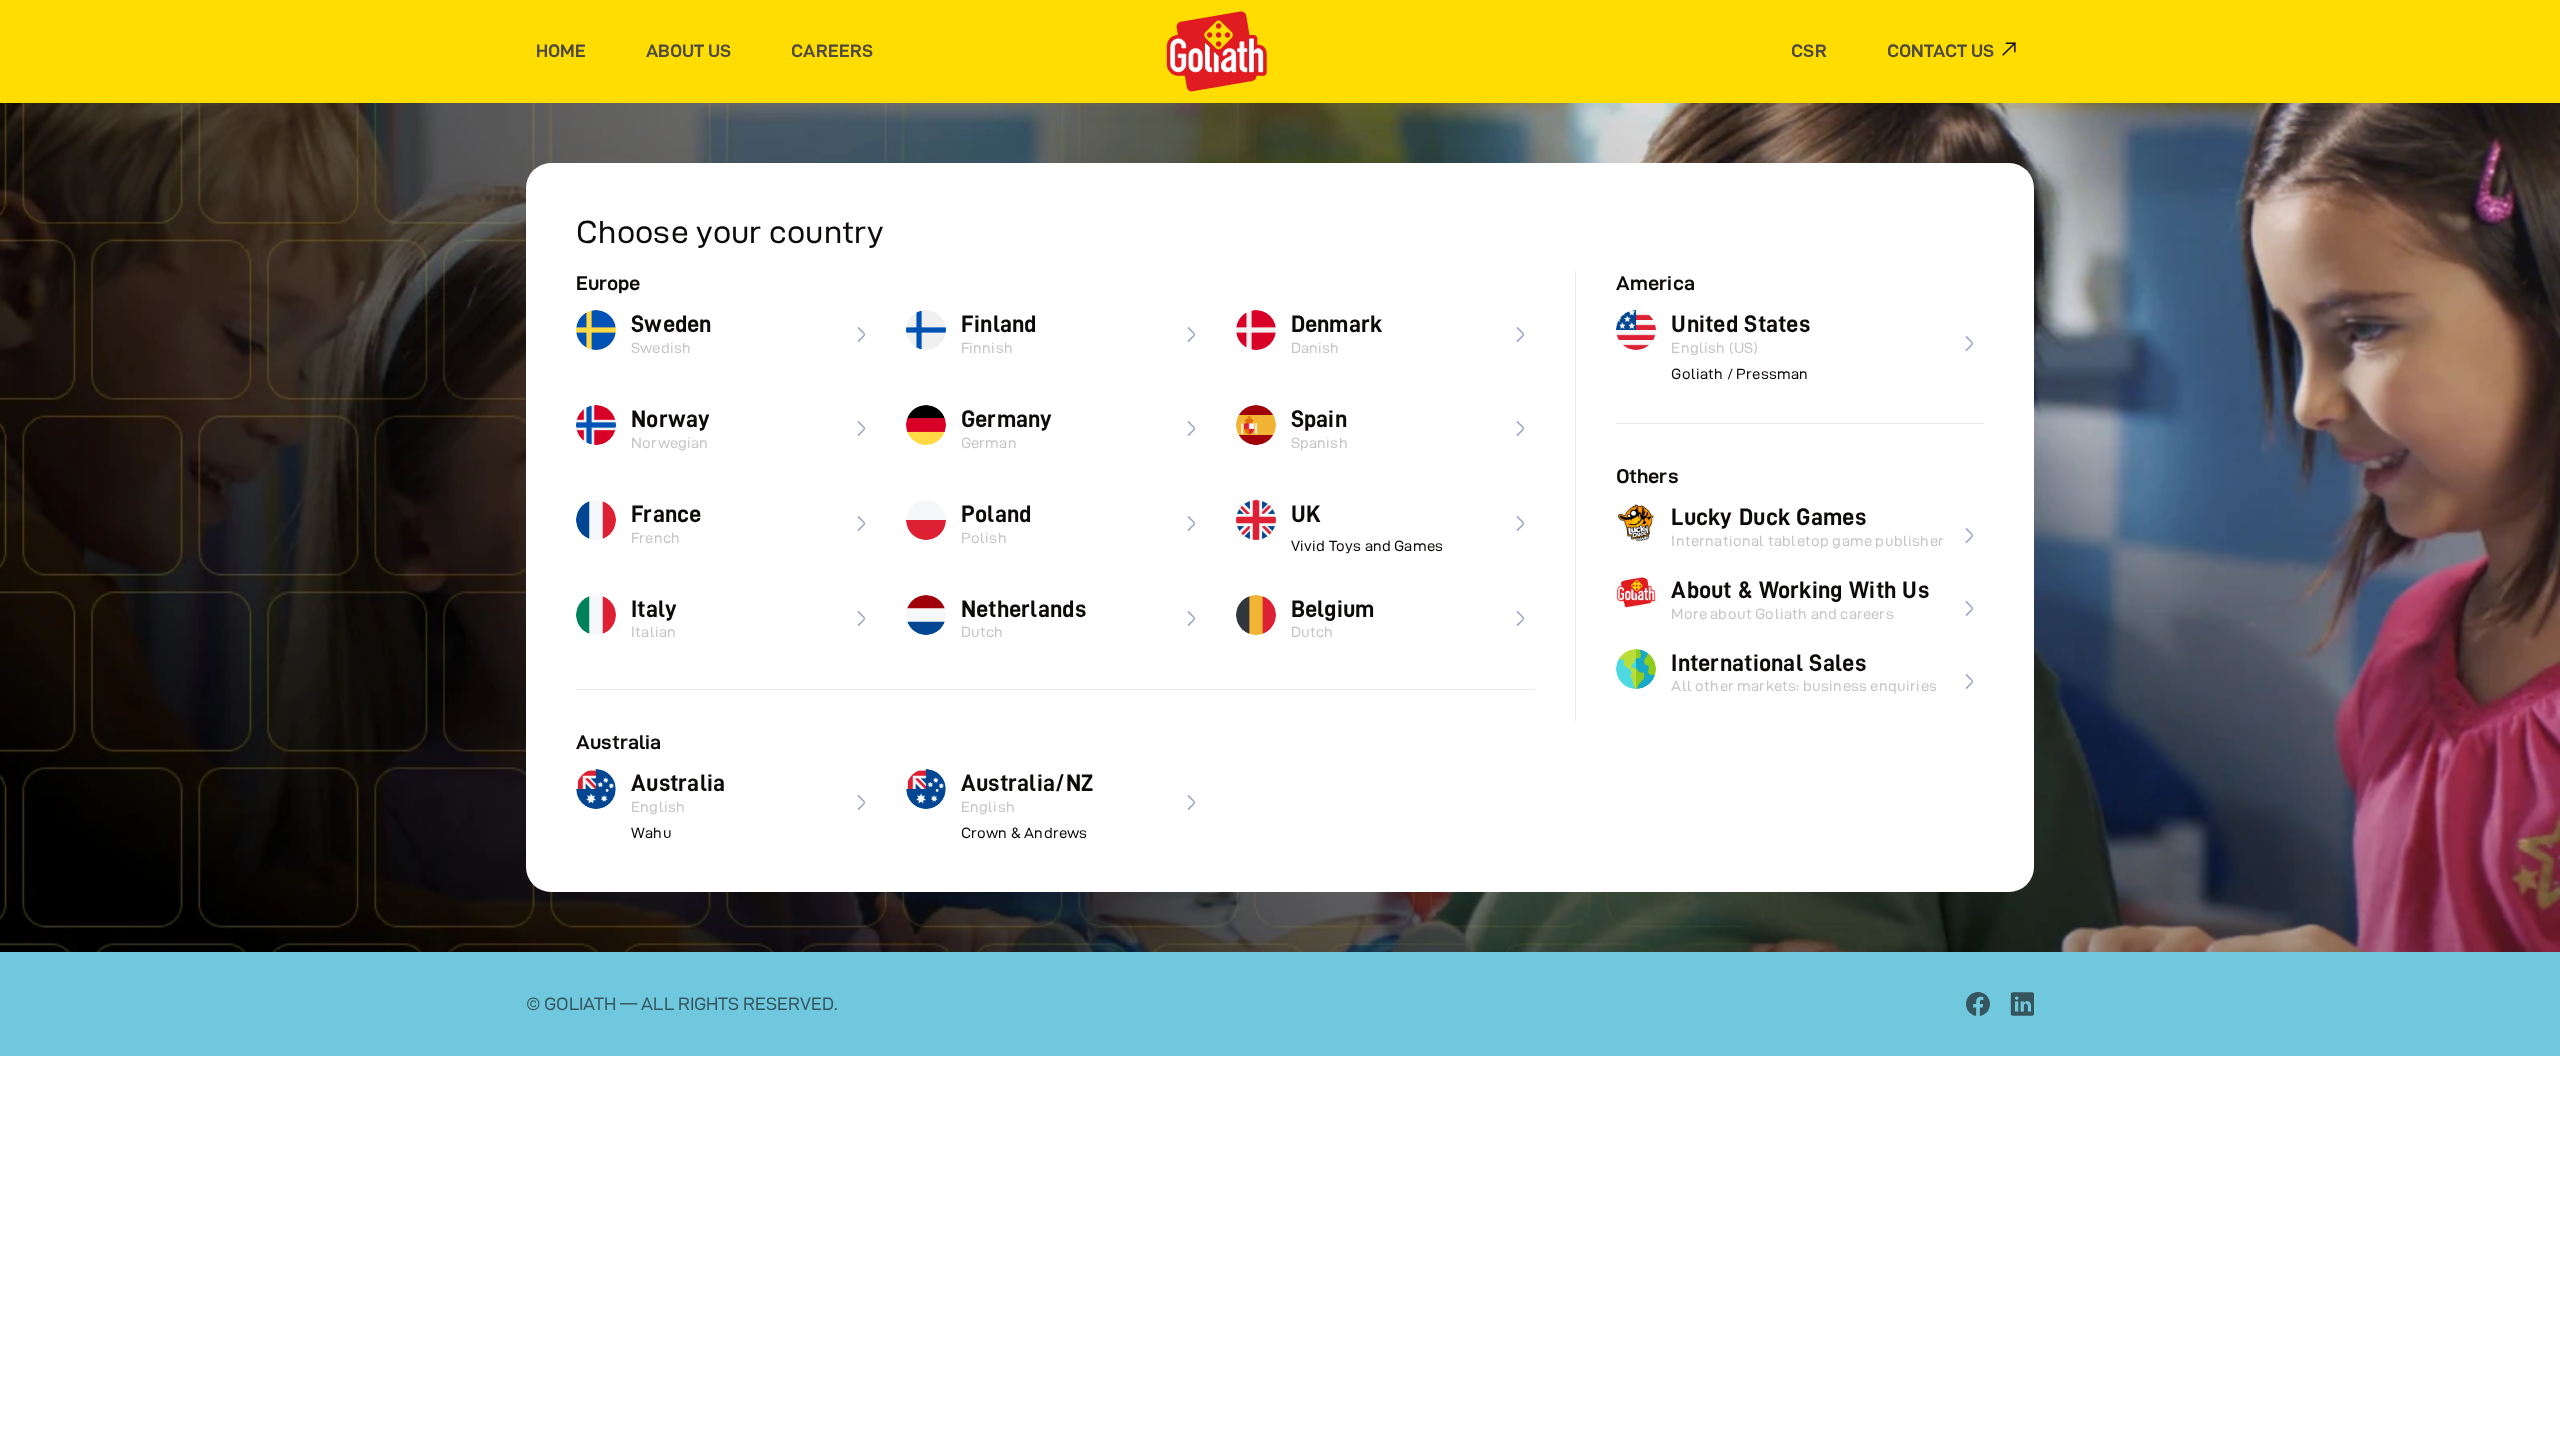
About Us (688, 50)
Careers (831, 50)
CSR (1808, 50)
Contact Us (1940, 50)
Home (561, 50)
